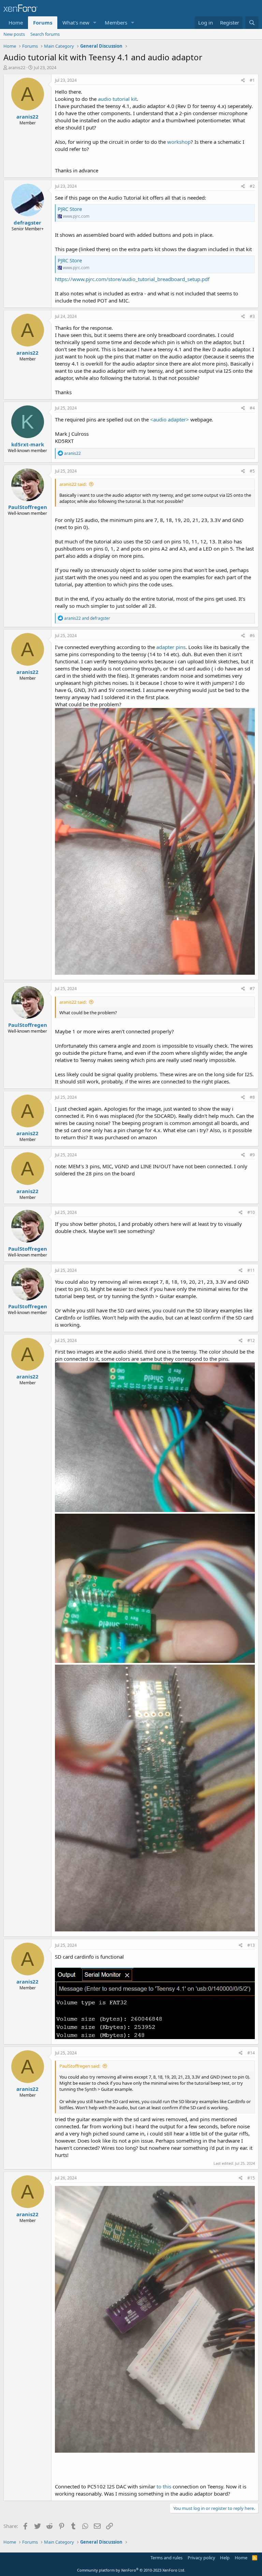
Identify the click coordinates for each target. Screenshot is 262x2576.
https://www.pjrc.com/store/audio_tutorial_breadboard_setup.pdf (132, 279)
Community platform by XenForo (131, 2570)
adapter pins (171, 647)
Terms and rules (166, 2558)
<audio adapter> (170, 419)
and (87, 618)
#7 (252, 989)
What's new (76, 22)
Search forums (45, 34)
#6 (252, 636)
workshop (179, 142)
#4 (252, 408)
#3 (252, 316)
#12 (251, 1340)
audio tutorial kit (117, 99)
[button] (95, 23)
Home (16, 22)
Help (225, 2558)
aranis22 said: (73, 484)
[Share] (243, 81)
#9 (252, 1155)
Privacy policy (201, 2558)
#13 (251, 1945)
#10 (251, 1212)
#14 (251, 2053)
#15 (251, 2178)
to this (164, 2486)
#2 (252, 186)
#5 (252, 471)
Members (116, 22)
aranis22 (17, 67)
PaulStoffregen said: (80, 2066)
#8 (252, 1097)
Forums (43, 22)
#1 (252, 80)
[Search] (252, 23)
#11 (251, 1270)
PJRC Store (70, 209)
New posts (14, 34)
